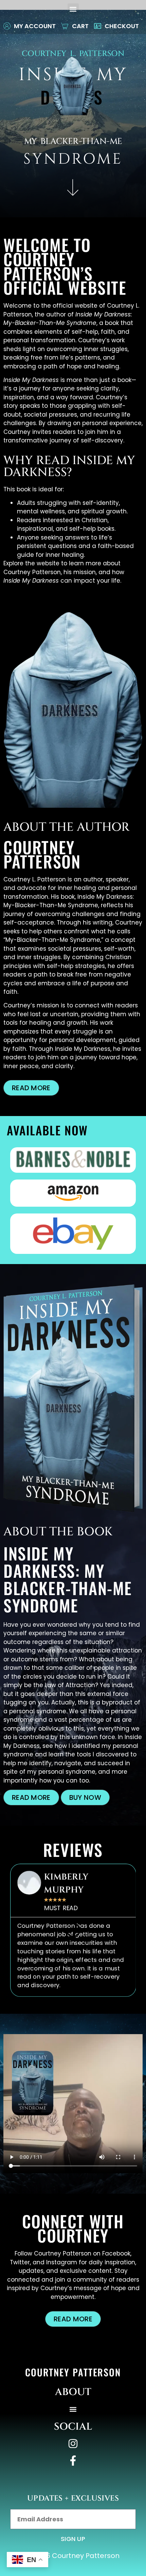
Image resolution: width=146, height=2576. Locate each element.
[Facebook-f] (73, 2461)
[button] (73, 9)
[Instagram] (73, 2444)
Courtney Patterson (73, 2372)
